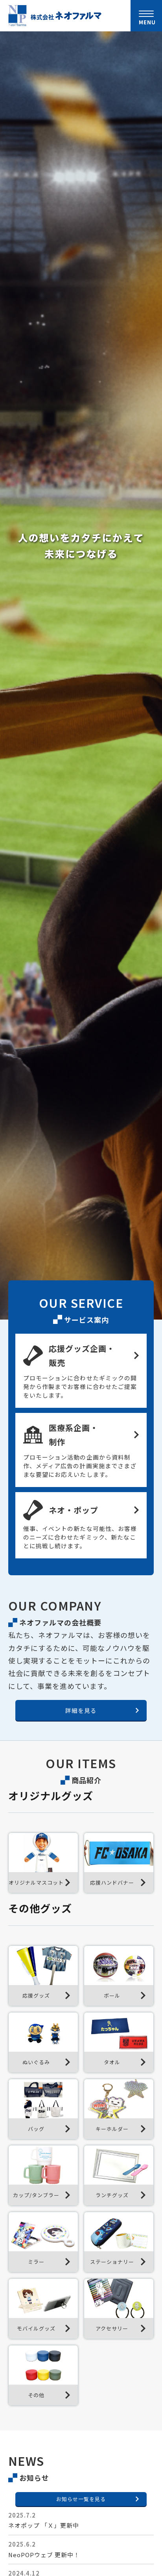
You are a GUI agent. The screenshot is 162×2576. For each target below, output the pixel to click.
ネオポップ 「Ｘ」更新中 (44, 2525)
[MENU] (146, 14)
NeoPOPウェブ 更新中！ (44, 2555)
